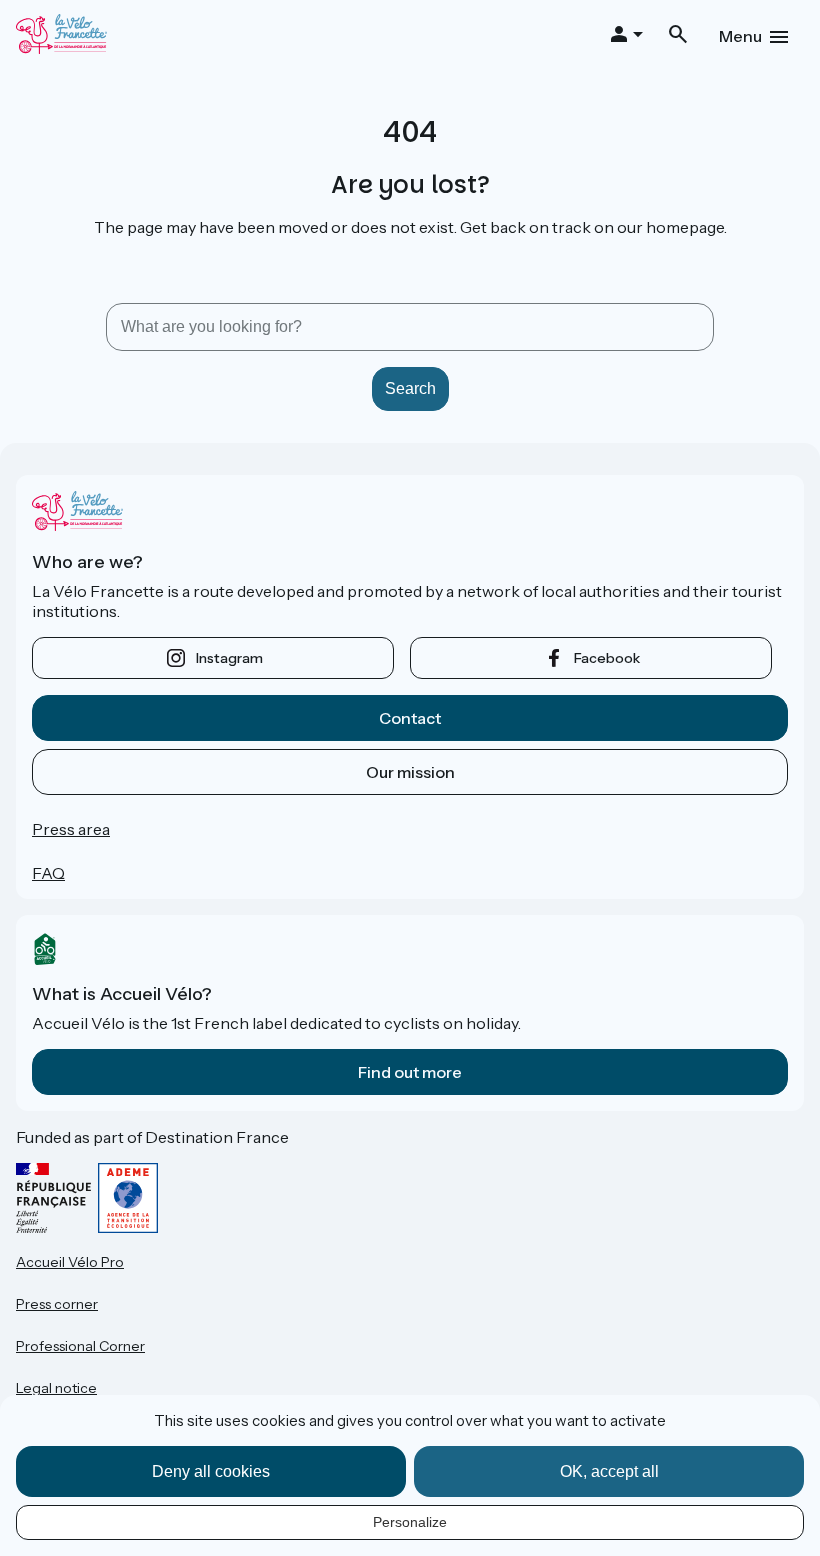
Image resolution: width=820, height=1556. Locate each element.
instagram (229, 658)
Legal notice (56, 1388)
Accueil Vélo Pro (70, 1262)
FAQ (48, 873)
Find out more (410, 1072)
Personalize (410, 1522)
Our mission (410, 772)
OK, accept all (609, 1471)
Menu (740, 36)
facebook (607, 658)
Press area (71, 829)
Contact (410, 718)
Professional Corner (80, 1346)
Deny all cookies (211, 1471)
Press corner (57, 1304)
